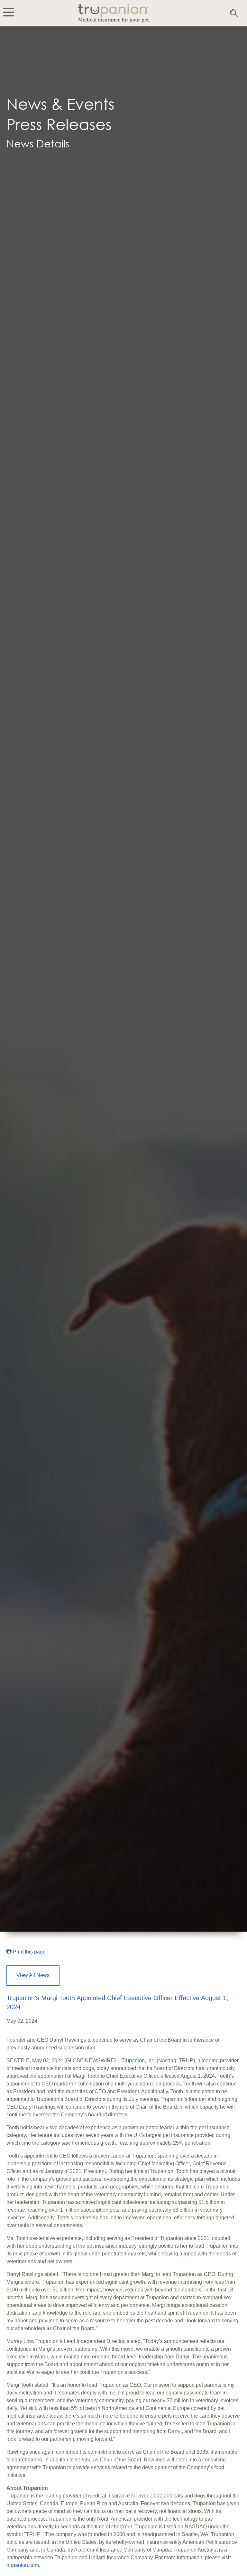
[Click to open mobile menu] (9, 13)
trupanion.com (23, 2565)
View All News (33, 1975)
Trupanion (133, 2061)
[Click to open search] (234, 14)
